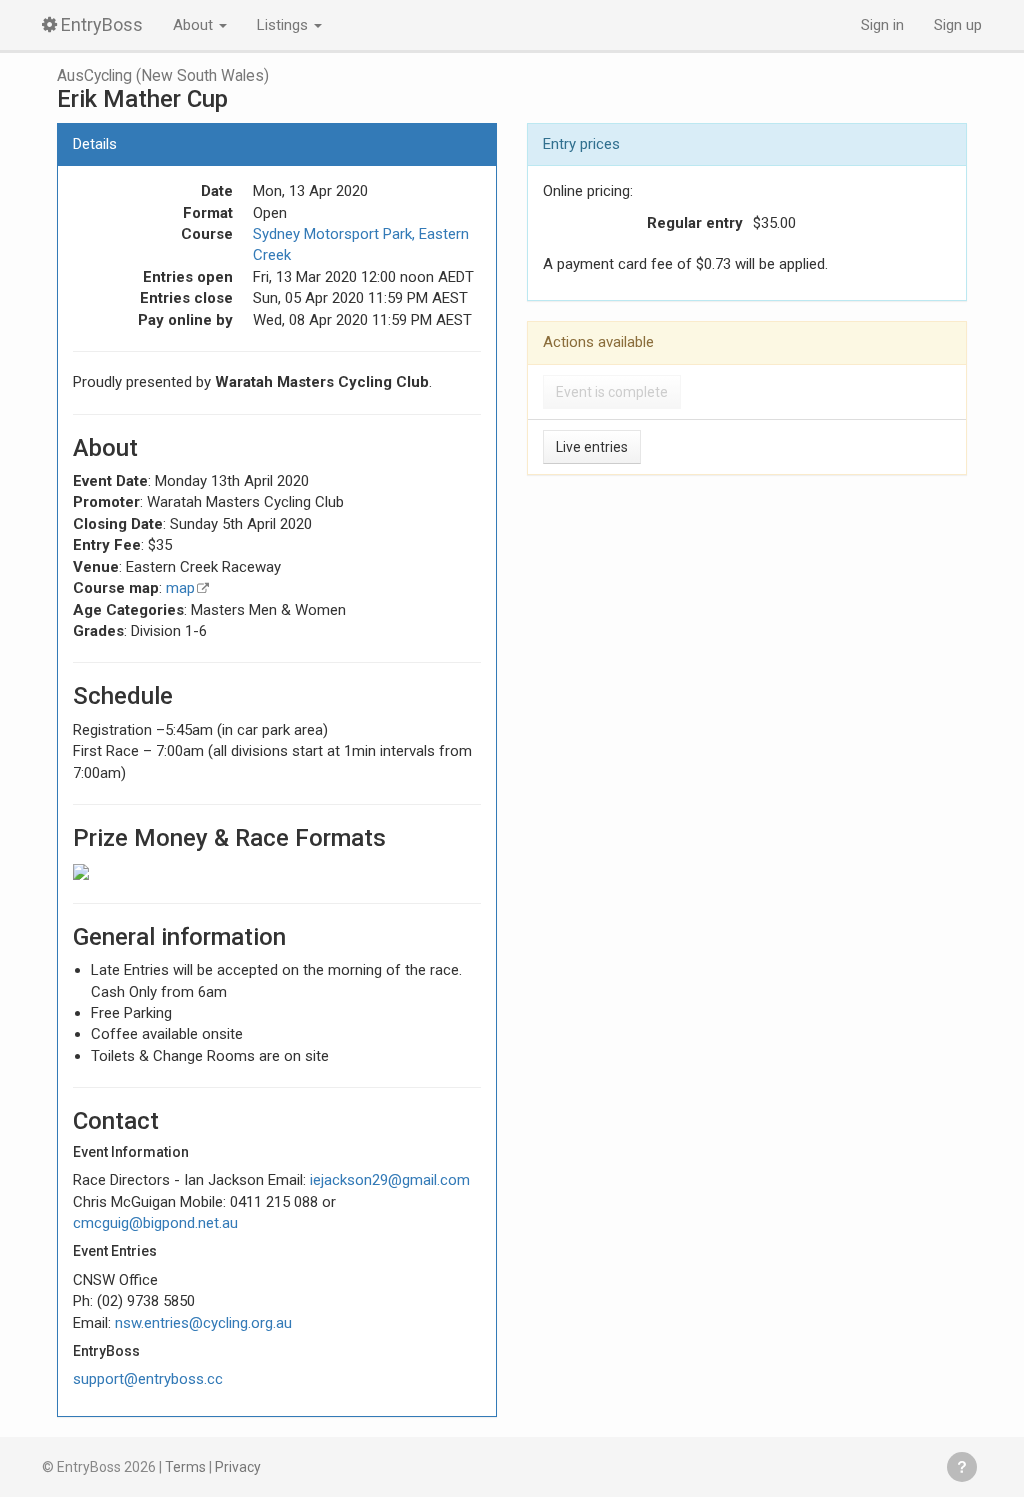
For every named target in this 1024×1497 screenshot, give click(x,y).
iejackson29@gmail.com (390, 1180)
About (195, 25)
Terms (185, 1467)
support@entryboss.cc (148, 1379)
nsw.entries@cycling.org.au (203, 1323)
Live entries (592, 447)
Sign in (882, 25)
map (180, 588)
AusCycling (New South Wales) (163, 76)
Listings (284, 25)
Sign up (958, 25)
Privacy (238, 1467)
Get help (962, 1467)
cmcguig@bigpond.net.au (155, 1223)
